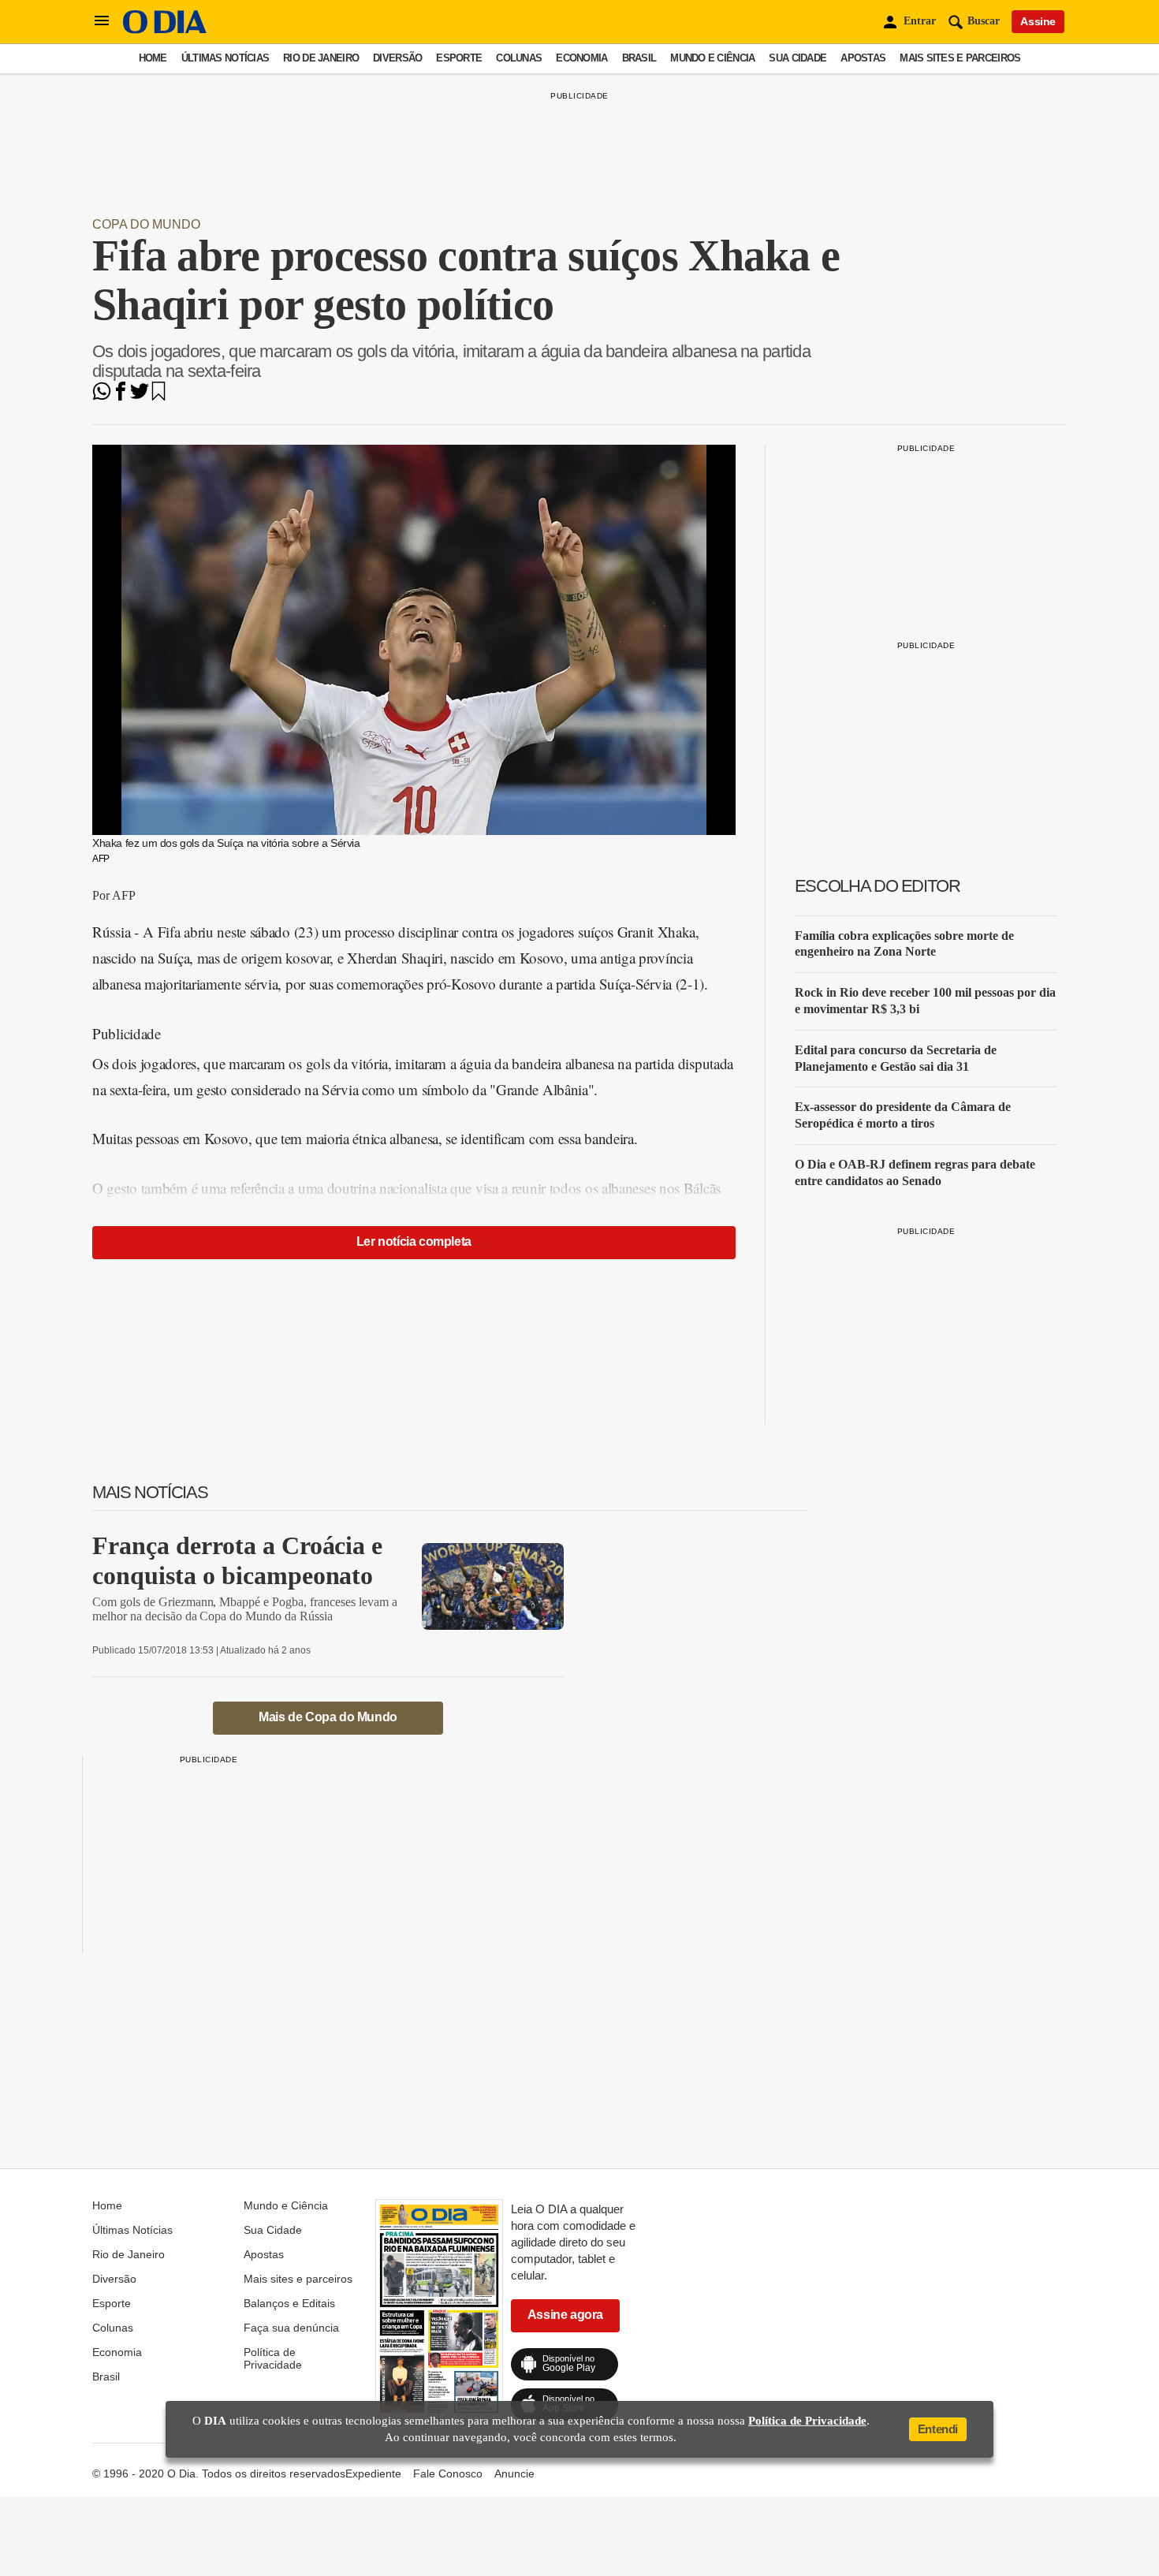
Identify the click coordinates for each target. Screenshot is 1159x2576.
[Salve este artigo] (158, 396)
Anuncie (514, 2473)
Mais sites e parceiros (960, 58)
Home (153, 58)
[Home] (165, 30)
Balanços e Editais (289, 2303)
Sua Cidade (798, 58)
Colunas (519, 58)
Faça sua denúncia (291, 2328)
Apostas (863, 58)
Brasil (639, 58)
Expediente (373, 2473)
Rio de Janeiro (321, 58)
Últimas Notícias (225, 58)
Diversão (397, 58)
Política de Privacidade (273, 2358)
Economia (581, 58)
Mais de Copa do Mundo (328, 1717)
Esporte (459, 58)
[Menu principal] (102, 21)
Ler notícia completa (414, 1241)
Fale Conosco (448, 2473)
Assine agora (565, 2315)
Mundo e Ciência (712, 58)
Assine (1038, 21)
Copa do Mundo (146, 224)
